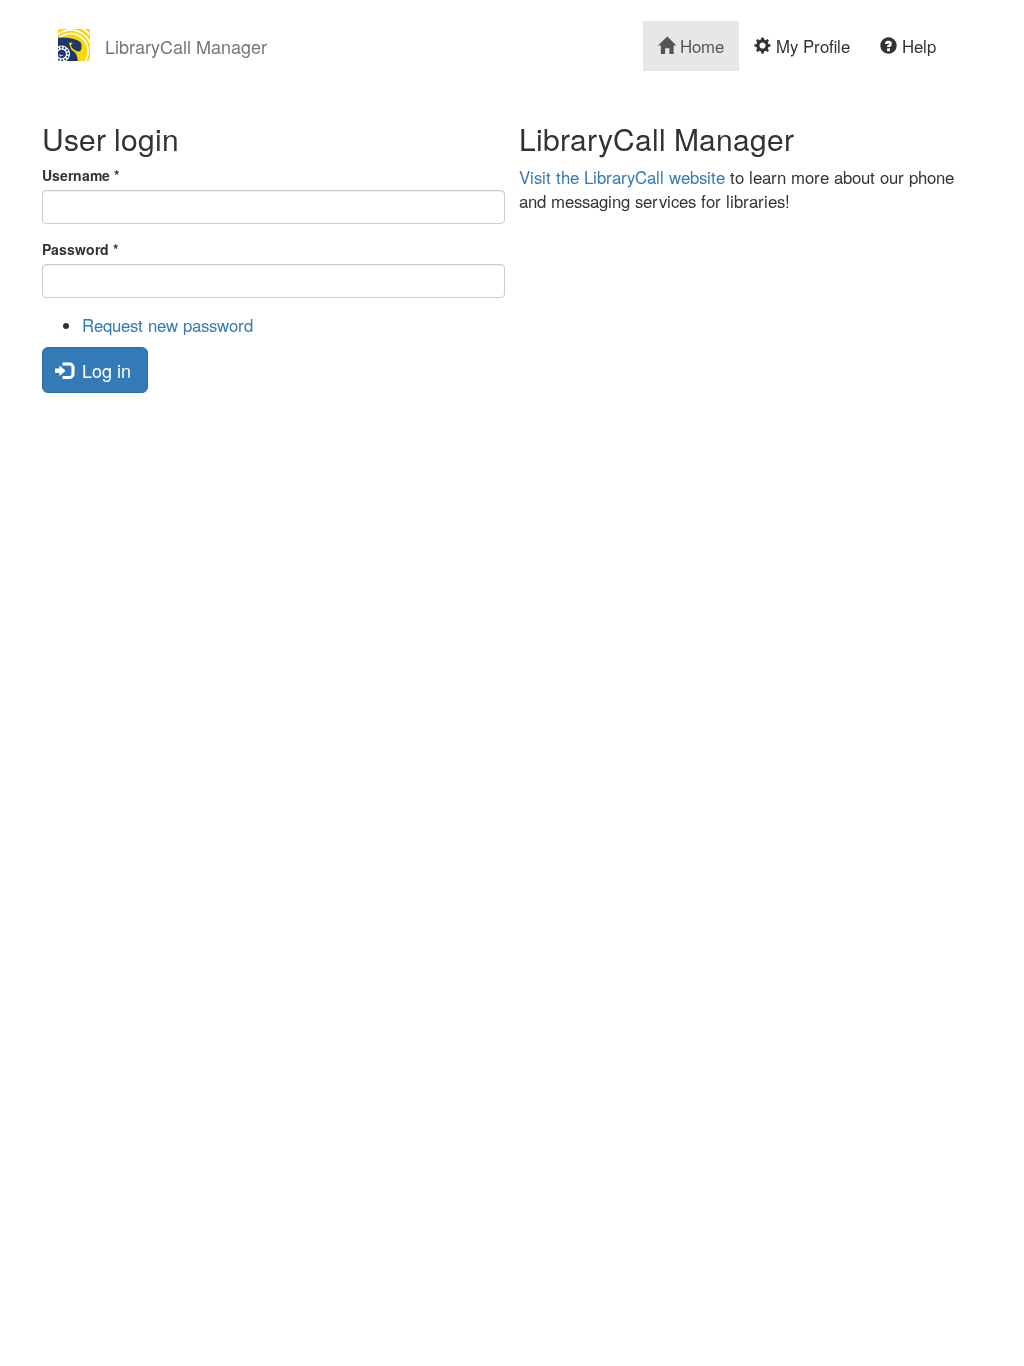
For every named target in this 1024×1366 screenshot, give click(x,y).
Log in (104, 370)
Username (80, 175)
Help (916, 46)
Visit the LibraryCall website (622, 177)
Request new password (167, 325)
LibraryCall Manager (186, 46)
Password (80, 249)
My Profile (810, 46)
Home (699, 46)
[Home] (81, 45)
